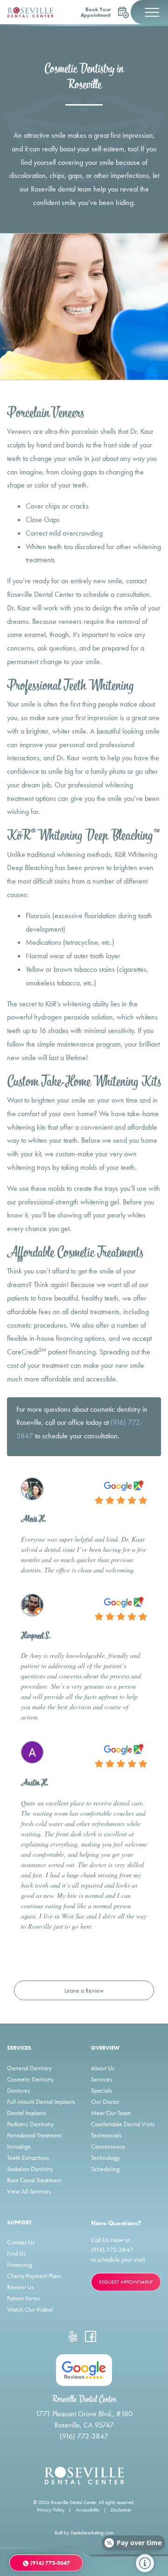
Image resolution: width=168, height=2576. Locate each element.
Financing (19, 2265)
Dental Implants (27, 2113)
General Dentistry (29, 2068)
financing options (80, 1338)
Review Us (20, 2287)
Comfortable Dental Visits (123, 2124)
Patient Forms (23, 2298)
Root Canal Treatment (34, 2180)
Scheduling (105, 2169)
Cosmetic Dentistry (30, 2079)
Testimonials (106, 2135)
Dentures (18, 2090)
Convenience (108, 2146)
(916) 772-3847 (112, 2250)
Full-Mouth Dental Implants (41, 2102)
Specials (101, 2090)
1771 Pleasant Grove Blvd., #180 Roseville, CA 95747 (84, 2419)
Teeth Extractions (28, 2158)
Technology (105, 2158)
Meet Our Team (111, 2113)
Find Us (16, 2253)
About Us (103, 2068)
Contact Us (21, 2242)
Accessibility (87, 2510)
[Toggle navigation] (149, 12)
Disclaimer (121, 2510)
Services (101, 2079)
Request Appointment (126, 2282)
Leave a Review (84, 1990)
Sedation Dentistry (30, 2169)
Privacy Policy (51, 2510)
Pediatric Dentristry (30, 2124)
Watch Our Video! (30, 2309)
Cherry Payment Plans (34, 2276)
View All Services (29, 2191)
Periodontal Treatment (34, 2135)
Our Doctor (105, 2102)
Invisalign (19, 2146)
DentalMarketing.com (92, 2533)
